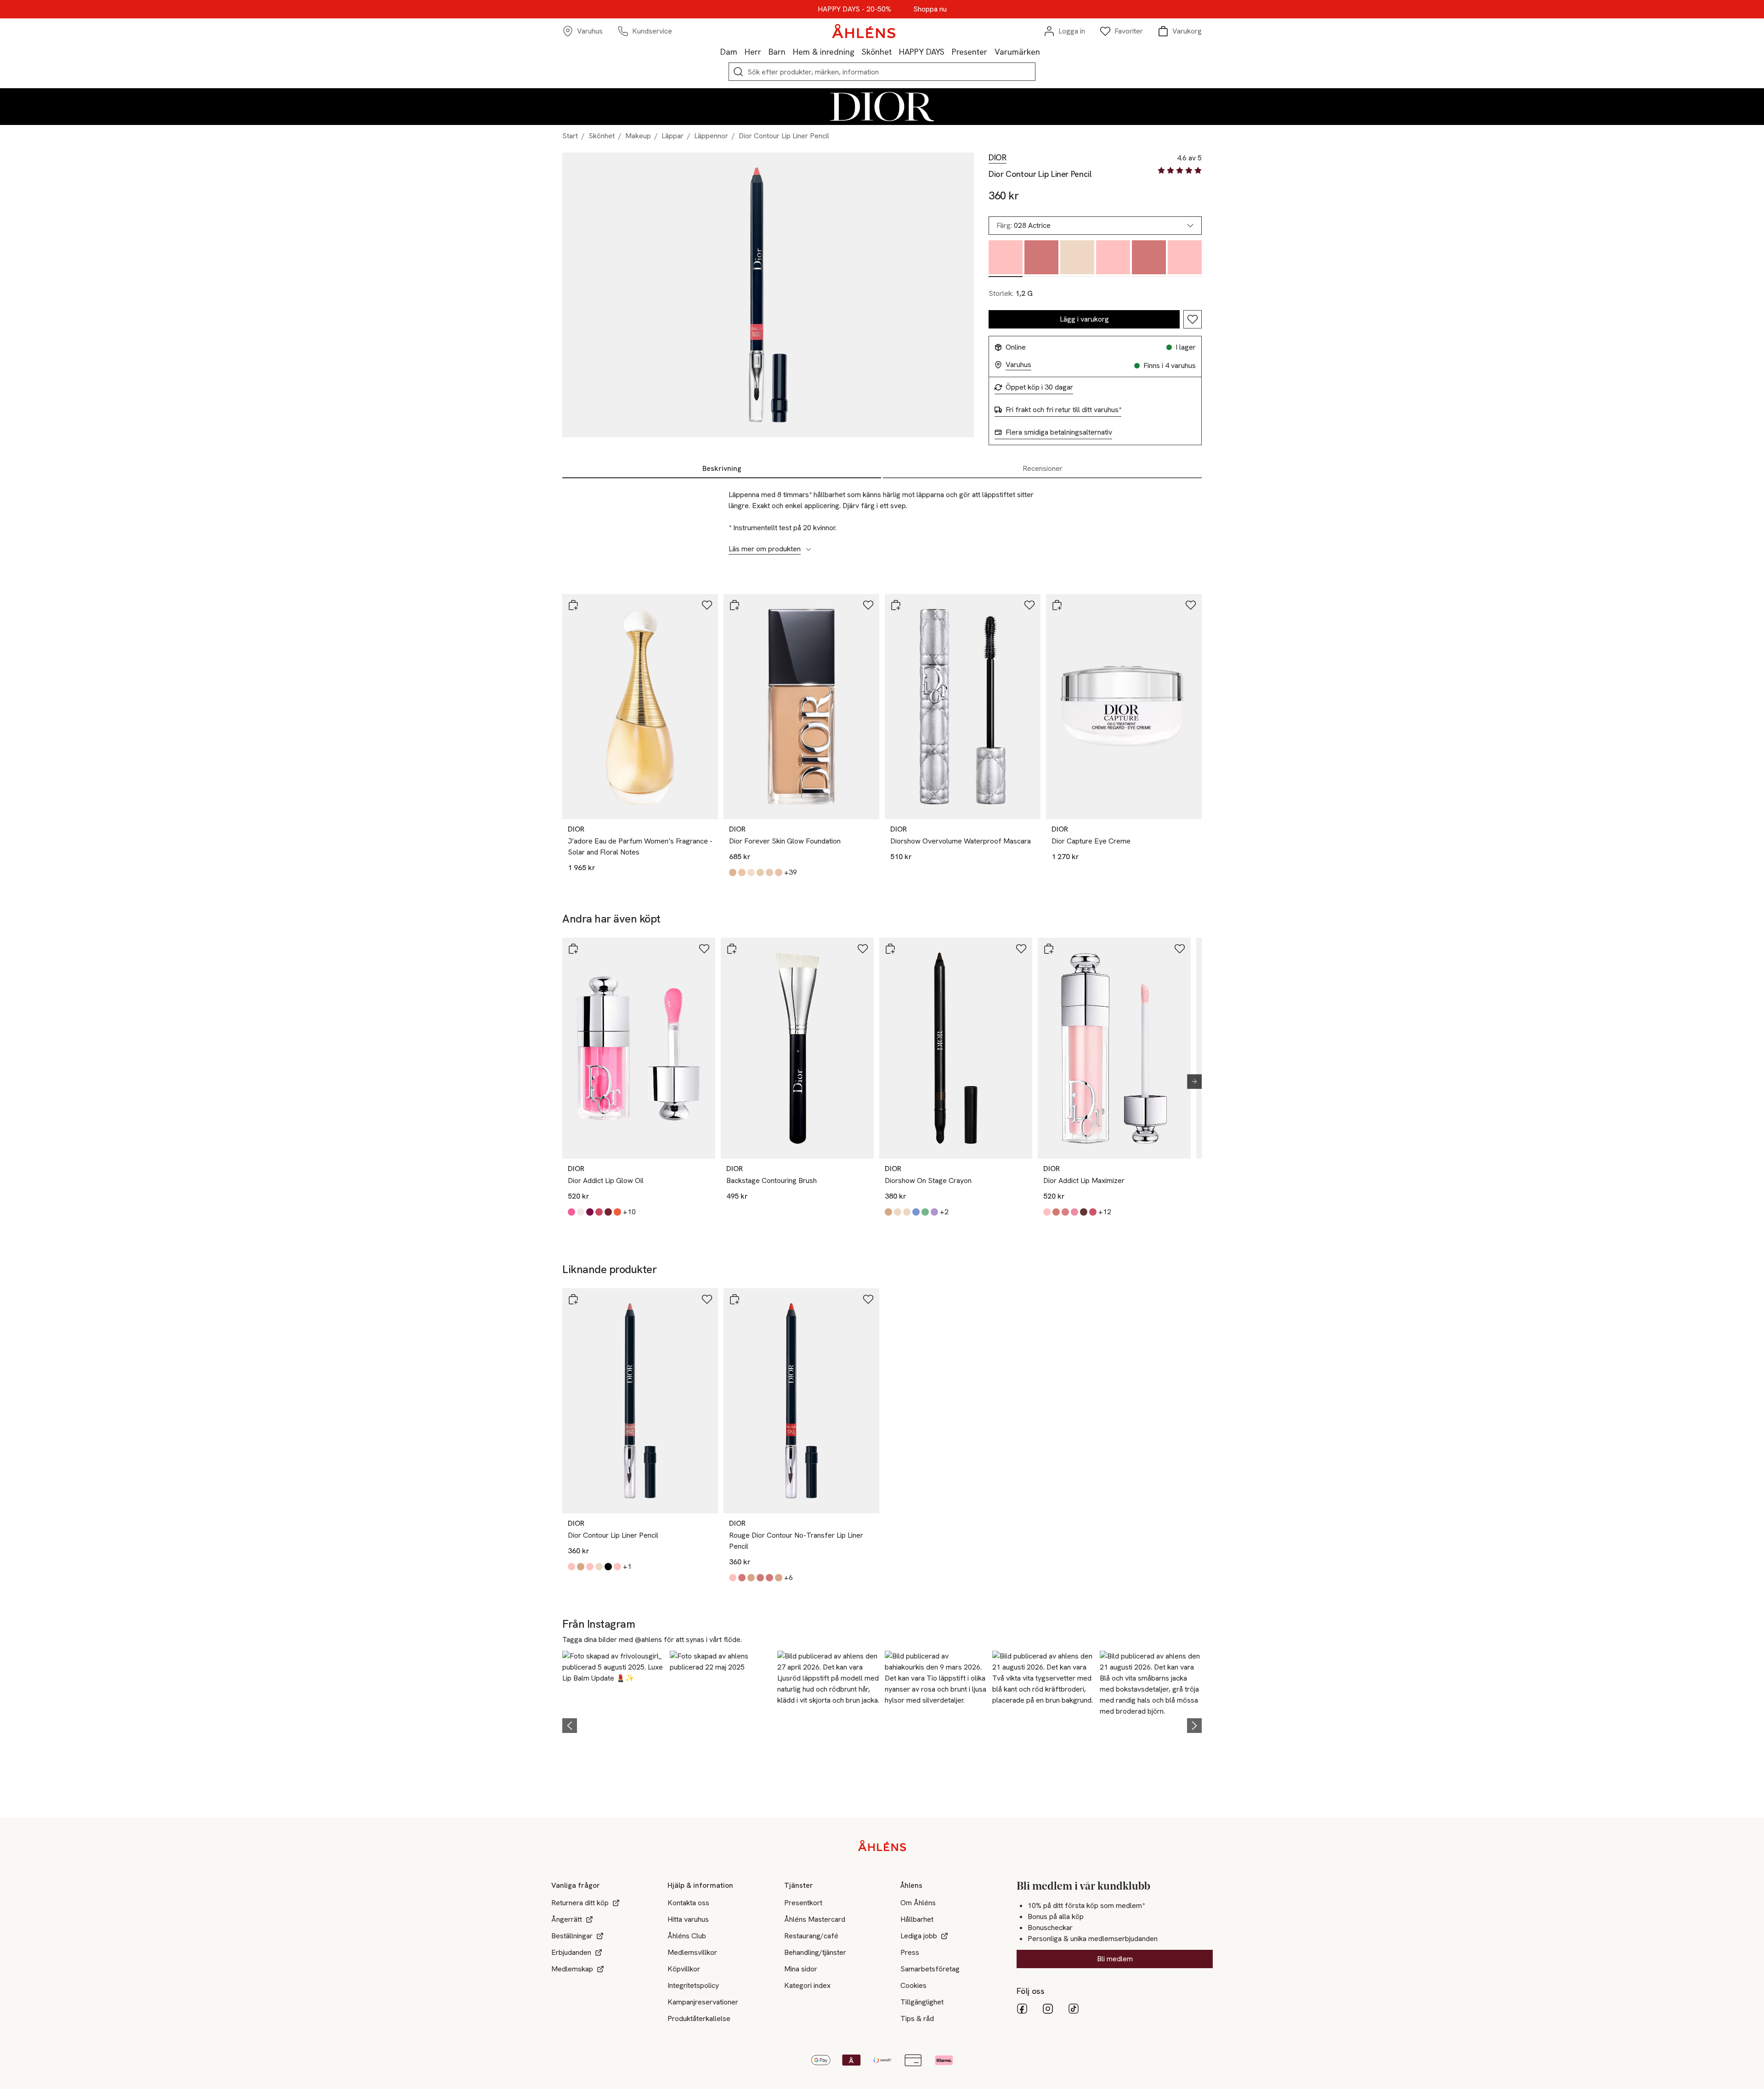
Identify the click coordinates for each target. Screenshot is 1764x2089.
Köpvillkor (684, 1969)
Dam (729, 52)
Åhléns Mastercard (815, 1919)
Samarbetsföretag (930, 1969)
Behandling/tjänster (815, 1952)
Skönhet (877, 52)
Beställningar (572, 1936)
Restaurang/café (811, 1936)
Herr (753, 52)
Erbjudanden (571, 1952)
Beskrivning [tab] (722, 468)
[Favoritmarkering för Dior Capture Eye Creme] (1191, 605)
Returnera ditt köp (580, 1903)
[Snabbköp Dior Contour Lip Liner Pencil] (573, 1299)
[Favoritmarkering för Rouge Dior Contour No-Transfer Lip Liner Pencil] (868, 1299)
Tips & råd (917, 2018)
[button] (613, 1724)
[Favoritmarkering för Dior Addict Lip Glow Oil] (704, 949)
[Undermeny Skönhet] (895, 51)
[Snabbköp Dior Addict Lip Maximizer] (1049, 949)
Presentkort (803, 1903)
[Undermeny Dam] (741, 51)
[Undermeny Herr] (765, 51)
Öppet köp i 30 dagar (1039, 387)
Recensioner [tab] (1043, 468)
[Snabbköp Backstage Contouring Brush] (732, 949)
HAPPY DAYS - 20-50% (854, 9)
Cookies (913, 1985)
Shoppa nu (930, 9)
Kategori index (807, 1985)
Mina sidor (801, 1969)
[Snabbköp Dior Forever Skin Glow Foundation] (735, 605)
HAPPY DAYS (922, 52)
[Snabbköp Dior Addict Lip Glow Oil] (573, 949)
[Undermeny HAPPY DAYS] (948, 51)
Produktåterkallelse (699, 2018)
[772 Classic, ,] (1185, 259)
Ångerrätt (567, 1919)
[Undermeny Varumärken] (1044, 51)
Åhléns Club (687, 1936)
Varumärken (1017, 52)
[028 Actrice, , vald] (1006, 259)
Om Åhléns (918, 1903)
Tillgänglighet (922, 2002)
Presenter (970, 52)
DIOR (998, 158)
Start (570, 136)
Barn (777, 52)
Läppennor (711, 136)
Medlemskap (572, 1969)
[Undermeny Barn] (789, 51)
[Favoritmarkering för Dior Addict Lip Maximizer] (1180, 949)
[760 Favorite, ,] (1149, 259)
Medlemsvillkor (692, 1952)
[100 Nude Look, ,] (1077, 259)
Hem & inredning (824, 52)
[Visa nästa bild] (1191, 1081)
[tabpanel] (882, 517)
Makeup (638, 136)
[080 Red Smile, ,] (1041, 259)
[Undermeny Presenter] (991, 51)
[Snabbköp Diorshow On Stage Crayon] (890, 949)
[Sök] (738, 72)
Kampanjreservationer (703, 2002)
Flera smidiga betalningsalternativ (1059, 432)
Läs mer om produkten (765, 549)
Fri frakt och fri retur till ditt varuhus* (1063, 410)
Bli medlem (1115, 1959)
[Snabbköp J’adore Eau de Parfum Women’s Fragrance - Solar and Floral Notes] (573, 605)
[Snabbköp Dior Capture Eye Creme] (1057, 605)
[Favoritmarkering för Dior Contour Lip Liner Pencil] (1193, 319)
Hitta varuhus (688, 1919)
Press (910, 1952)
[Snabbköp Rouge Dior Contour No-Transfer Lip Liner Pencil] (735, 1299)
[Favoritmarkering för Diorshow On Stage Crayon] (1021, 949)
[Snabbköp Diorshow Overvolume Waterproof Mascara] (896, 605)
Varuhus (1018, 365)
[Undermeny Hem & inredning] (858, 51)
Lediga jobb (919, 1936)
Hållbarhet (917, 1919)
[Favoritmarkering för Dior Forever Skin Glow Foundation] (868, 605)
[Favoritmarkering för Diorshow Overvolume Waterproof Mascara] (1029, 605)
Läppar (673, 136)
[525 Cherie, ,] (1113, 259)
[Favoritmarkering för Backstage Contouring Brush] (863, 949)
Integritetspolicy (693, 1985)
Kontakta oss (688, 1903)
